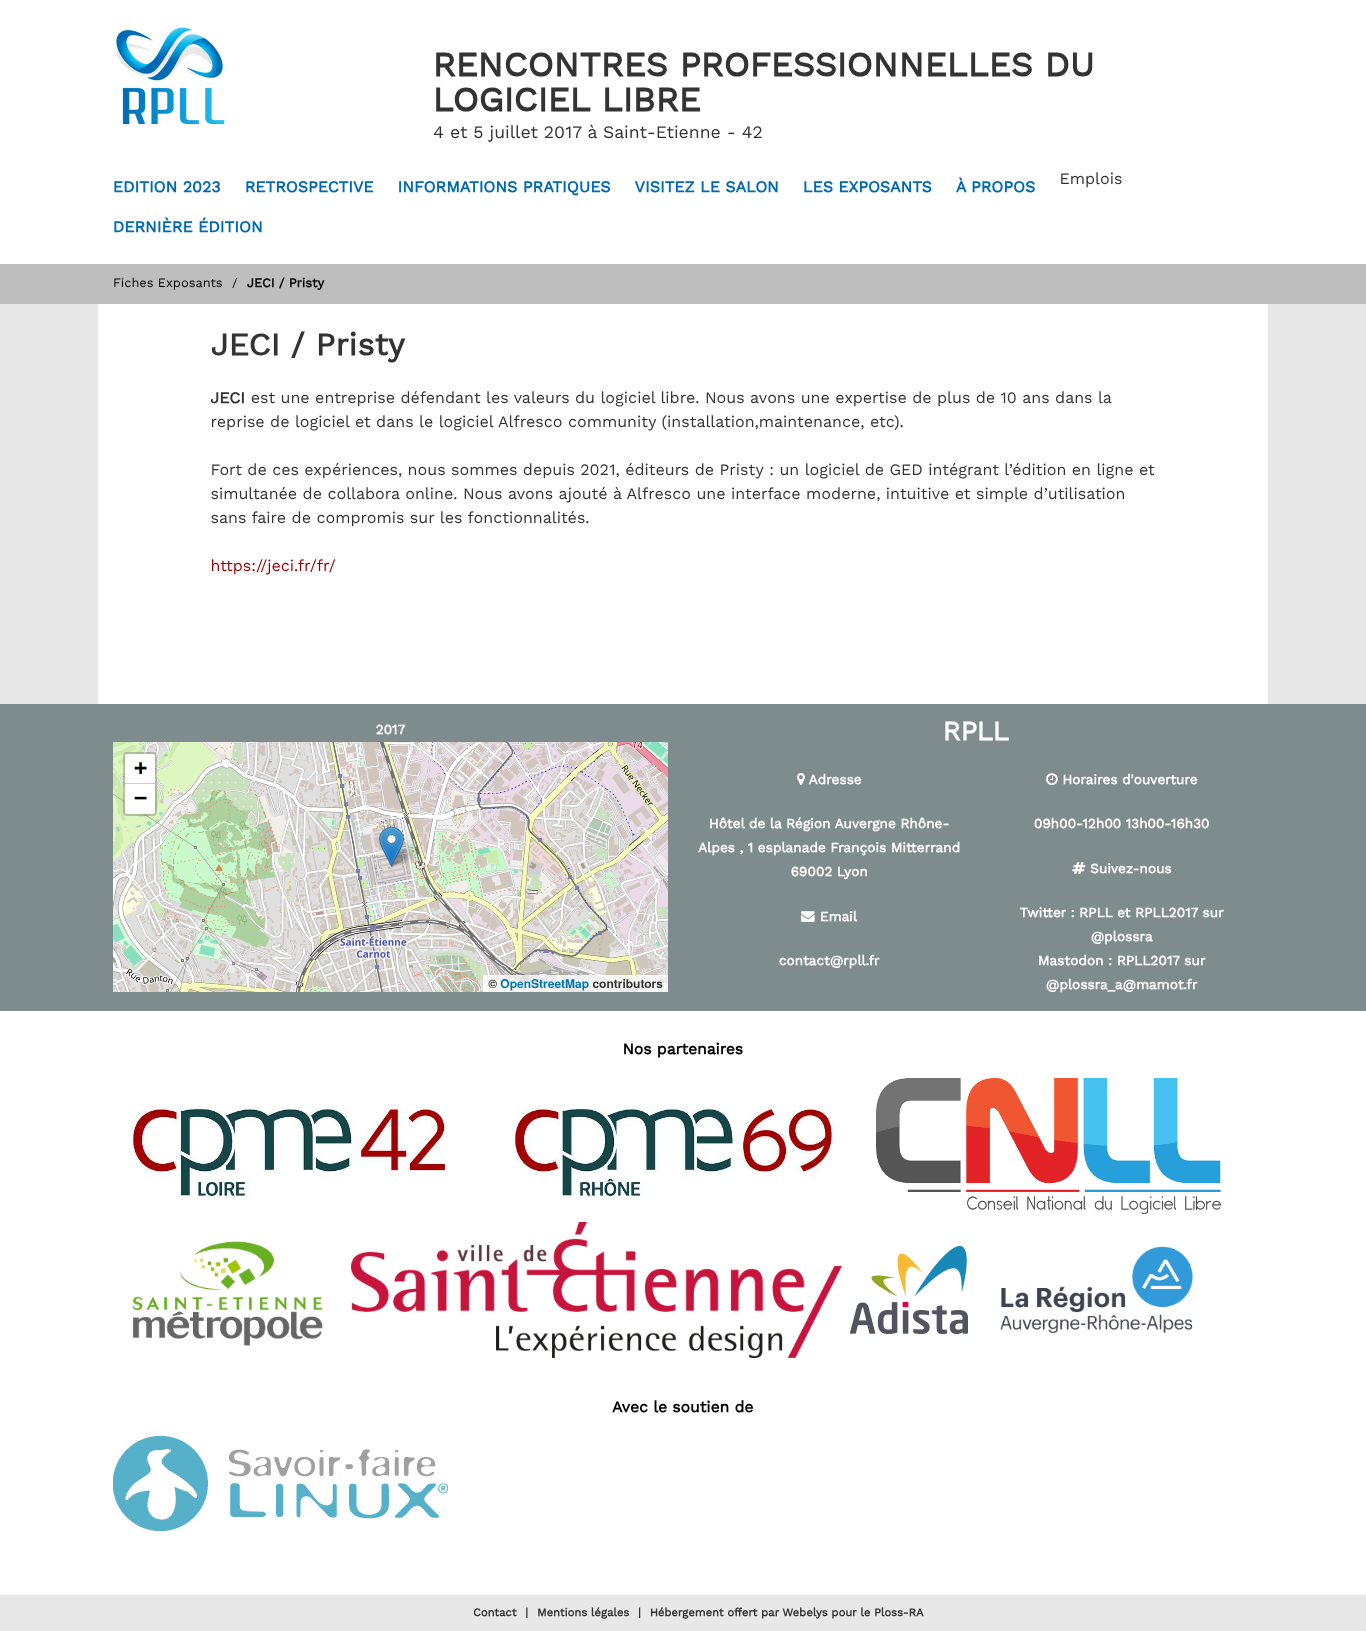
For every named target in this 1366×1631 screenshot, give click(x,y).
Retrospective (309, 187)
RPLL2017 (1166, 913)
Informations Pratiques (504, 187)
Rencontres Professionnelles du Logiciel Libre (764, 83)
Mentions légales (583, 1613)
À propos (996, 187)
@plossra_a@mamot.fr (1121, 985)
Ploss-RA (898, 1613)
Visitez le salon (707, 187)
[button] (391, 846)
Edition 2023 (167, 187)
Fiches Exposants (168, 283)
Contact (494, 1613)
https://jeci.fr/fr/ (273, 566)
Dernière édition (188, 227)
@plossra (1122, 937)
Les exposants (867, 187)
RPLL (1095, 913)
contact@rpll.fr (829, 961)
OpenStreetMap (544, 983)
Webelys (805, 1613)
